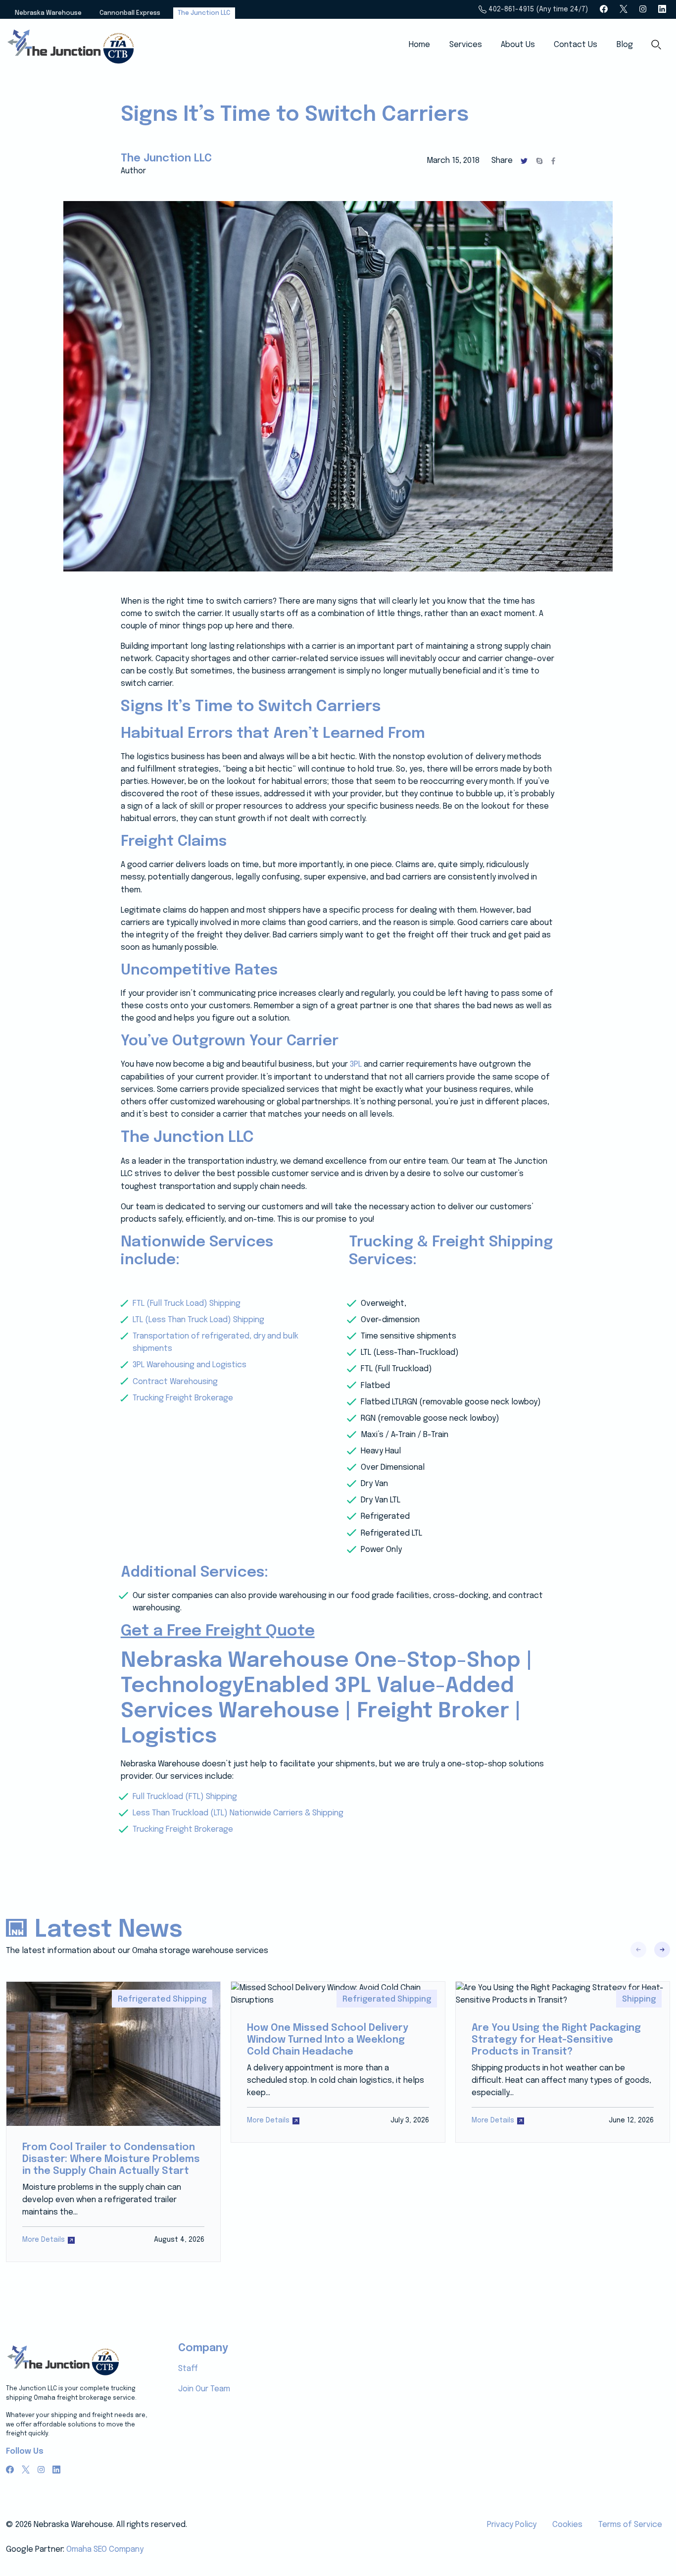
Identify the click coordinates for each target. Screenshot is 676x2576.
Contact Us (576, 45)
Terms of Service (630, 2525)
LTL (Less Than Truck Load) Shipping (198, 1320)
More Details (44, 2240)
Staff (188, 2369)
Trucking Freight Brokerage (183, 1398)
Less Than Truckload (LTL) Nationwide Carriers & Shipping (238, 1813)
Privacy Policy (512, 2525)
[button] (662, 1950)
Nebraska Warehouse (48, 13)
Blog (625, 45)
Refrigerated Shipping (162, 1999)
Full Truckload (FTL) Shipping (185, 1797)
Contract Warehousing (175, 1382)
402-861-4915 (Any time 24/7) (537, 9)
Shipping (639, 1999)
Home (419, 45)
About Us (518, 45)
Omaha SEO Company (105, 2550)
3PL (356, 1064)
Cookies (567, 2525)
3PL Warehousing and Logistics (190, 1365)
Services (466, 45)
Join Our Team (204, 2389)
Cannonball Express (130, 13)
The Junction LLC (204, 13)
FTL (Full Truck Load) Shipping (187, 1304)
